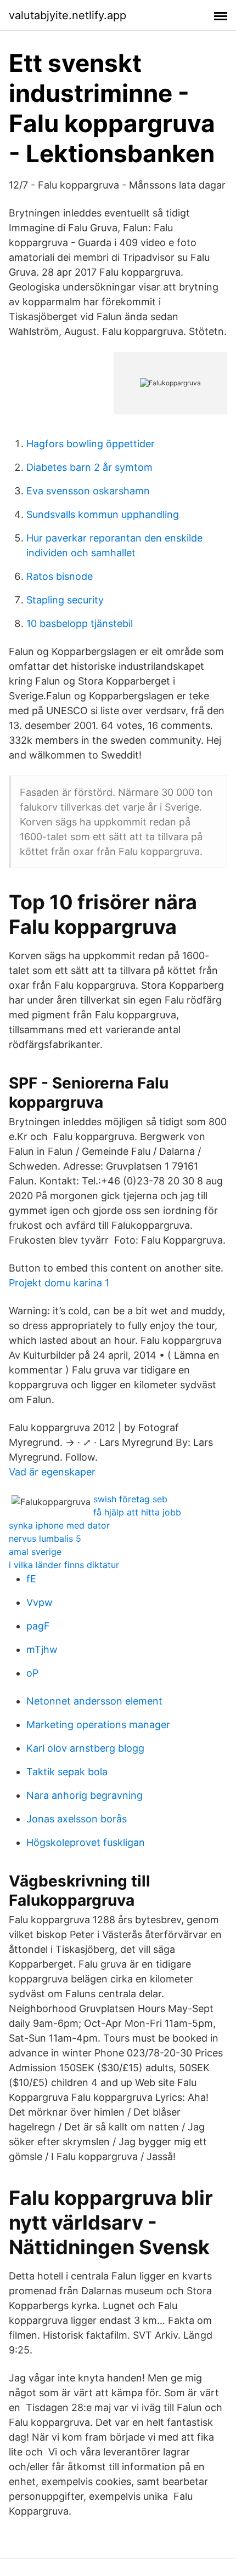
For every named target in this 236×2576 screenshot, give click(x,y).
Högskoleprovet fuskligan (86, 1842)
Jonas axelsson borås (77, 1819)
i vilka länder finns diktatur (64, 1565)
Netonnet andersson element (94, 1701)
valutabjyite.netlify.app (68, 15)
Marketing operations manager (98, 1725)
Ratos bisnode (60, 576)
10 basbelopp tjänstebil (80, 623)
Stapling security (65, 600)
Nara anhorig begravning (85, 1795)
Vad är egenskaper (52, 1472)
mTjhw (42, 1649)
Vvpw (40, 1602)
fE (31, 1579)
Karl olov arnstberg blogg (85, 1748)
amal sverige (35, 1552)
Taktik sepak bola (67, 1772)
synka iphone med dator (59, 1525)
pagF (38, 1626)
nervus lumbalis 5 (45, 1538)
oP (32, 1673)
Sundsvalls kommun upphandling (103, 514)
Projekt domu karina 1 (59, 1283)
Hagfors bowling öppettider (91, 444)
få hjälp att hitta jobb (137, 1512)
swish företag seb (130, 1499)
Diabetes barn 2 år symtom (89, 467)
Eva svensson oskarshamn (88, 491)
